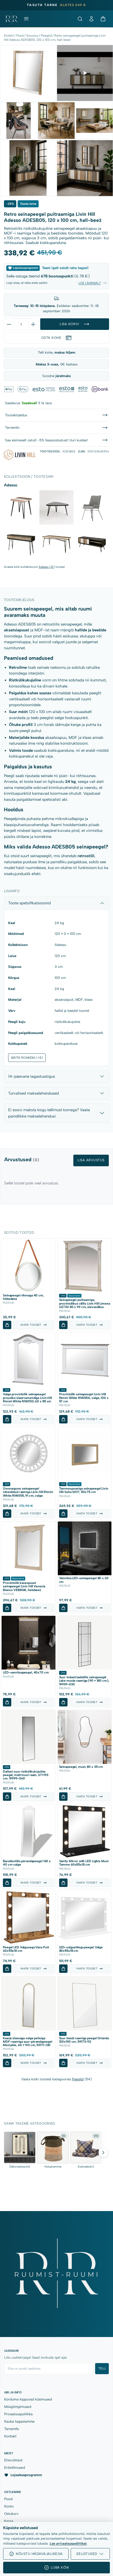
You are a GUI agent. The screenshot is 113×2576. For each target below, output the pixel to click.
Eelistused (87, 2554)
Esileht (9, 36)
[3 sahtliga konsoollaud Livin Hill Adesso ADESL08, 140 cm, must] (21, 543)
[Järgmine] (103, 2153)
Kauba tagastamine (19, 2421)
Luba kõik (60, 2567)
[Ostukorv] (103, 19)
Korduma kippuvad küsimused (28, 2399)
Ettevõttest (13, 2460)
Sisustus (32, 36)
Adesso (60, 945)
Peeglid (46, 36)
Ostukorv (11, 2514)
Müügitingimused (18, 2407)
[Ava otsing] (80, 19)
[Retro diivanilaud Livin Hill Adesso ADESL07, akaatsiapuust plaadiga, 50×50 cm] (21, 508)
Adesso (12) (47, 567)
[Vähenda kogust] (9, 324)
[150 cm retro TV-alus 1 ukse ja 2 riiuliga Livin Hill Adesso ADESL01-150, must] (92, 543)
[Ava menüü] (26, 19)
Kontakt (10, 2436)
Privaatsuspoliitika (18, 2414)
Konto (9, 2506)
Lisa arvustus (91, 1160)
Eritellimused (15, 2467)
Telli (102, 2368)
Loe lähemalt (90, 283)
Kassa (9, 2521)
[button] (7, 1325)
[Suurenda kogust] (33, 324)
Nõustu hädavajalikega (39, 2554)
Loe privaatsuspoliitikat (68, 2543)
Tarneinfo (12, 2429)
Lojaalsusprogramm (26, 2475)
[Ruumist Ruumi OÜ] (11, 19)
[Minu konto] (91, 19)
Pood (20, 36)
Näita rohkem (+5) (27, 1058)
